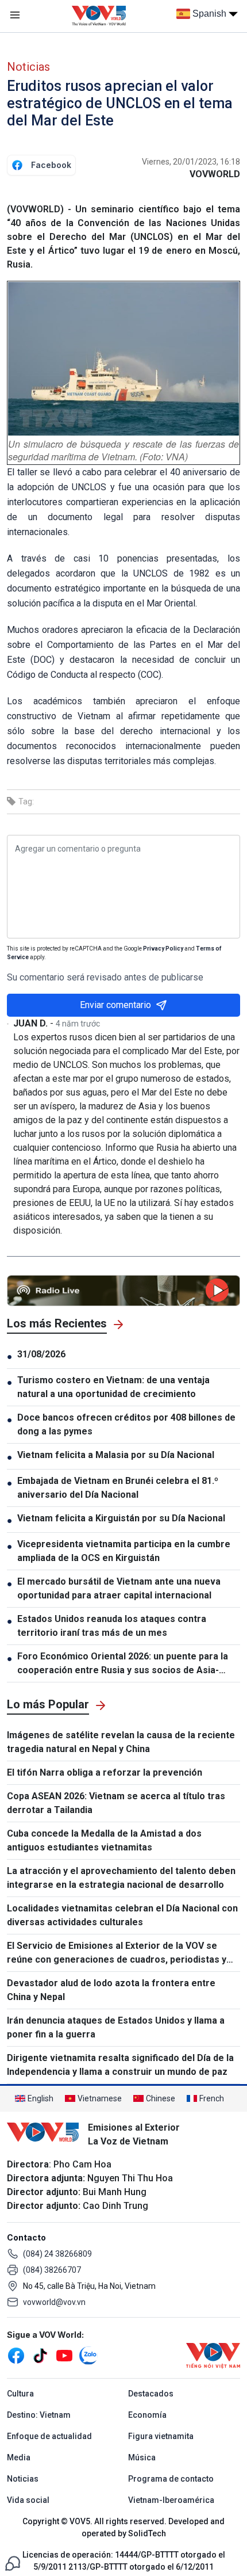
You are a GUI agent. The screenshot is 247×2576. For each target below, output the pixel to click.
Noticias (28, 67)
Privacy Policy (163, 949)
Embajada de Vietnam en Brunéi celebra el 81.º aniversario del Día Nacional (118, 1488)
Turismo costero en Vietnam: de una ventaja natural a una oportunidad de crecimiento (113, 1387)
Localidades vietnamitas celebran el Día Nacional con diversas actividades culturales (122, 1915)
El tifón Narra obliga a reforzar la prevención (105, 1772)
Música (142, 2457)
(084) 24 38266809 (57, 2254)
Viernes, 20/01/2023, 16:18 (191, 162)
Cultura (20, 2394)
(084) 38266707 (52, 2270)
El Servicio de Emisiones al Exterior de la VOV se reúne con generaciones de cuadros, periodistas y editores (117, 1953)
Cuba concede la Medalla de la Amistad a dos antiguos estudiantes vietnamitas (104, 1840)
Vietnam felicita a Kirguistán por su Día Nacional (121, 1518)
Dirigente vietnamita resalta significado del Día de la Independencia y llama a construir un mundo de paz (120, 2065)
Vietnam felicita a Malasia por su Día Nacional (116, 1455)
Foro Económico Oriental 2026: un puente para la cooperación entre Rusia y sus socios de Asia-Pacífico (123, 1664)
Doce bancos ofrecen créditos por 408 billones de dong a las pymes (126, 1424)
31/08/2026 (41, 1354)
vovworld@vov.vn (54, 2302)
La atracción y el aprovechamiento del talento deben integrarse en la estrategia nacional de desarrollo (121, 1878)
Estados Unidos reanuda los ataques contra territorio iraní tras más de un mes (112, 1626)
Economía (147, 2415)
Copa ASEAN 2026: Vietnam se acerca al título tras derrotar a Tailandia (116, 1803)
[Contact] (13, 2562)
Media (19, 2457)
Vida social (28, 2500)
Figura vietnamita (161, 2436)
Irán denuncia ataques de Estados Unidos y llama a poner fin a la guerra (116, 2027)
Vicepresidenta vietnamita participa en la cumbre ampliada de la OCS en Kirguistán (124, 1551)
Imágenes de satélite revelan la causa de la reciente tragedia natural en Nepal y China (121, 1742)
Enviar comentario (115, 1005)
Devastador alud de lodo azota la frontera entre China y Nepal (111, 1990)
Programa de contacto (171, 2479)
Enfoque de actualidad (49, 2436)
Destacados (151, 2394)
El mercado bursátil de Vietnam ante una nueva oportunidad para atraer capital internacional (119, 1588)
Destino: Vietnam (39, 2415)
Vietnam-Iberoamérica (171, 2500)
